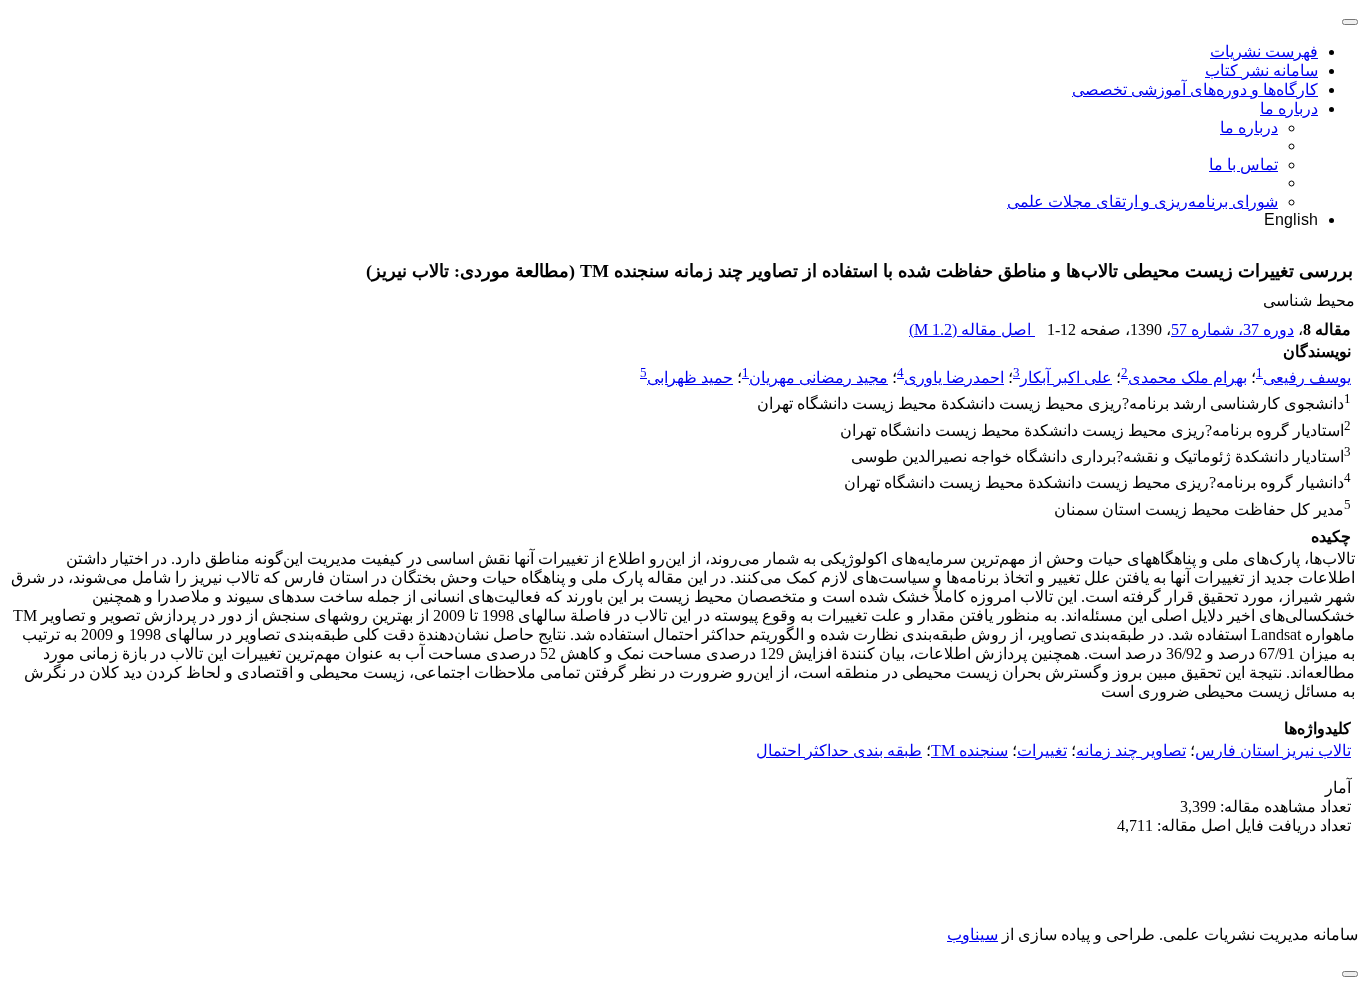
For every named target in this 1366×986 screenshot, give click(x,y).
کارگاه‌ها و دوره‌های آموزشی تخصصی (1195, 89)
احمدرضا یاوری (954, 377)
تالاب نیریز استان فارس (1273, 750)
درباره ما (1289, 108)
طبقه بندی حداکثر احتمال (839, 750)
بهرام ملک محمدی (1187, 377)
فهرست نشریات (1264, 51)
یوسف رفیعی (1307, 377)
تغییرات (1042, 750)
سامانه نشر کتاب (1261, 70)
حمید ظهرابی (690, 377)
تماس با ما (1243, 164)
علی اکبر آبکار (1066, 377)
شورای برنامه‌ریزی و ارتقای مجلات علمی (1142, 201)
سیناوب (972, 934)
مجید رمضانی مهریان (818, 377)
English (1291, 219)
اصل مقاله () (972, 329)
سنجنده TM (969, 750)
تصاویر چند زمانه (1131, 750)
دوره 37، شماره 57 (1232, 329)
